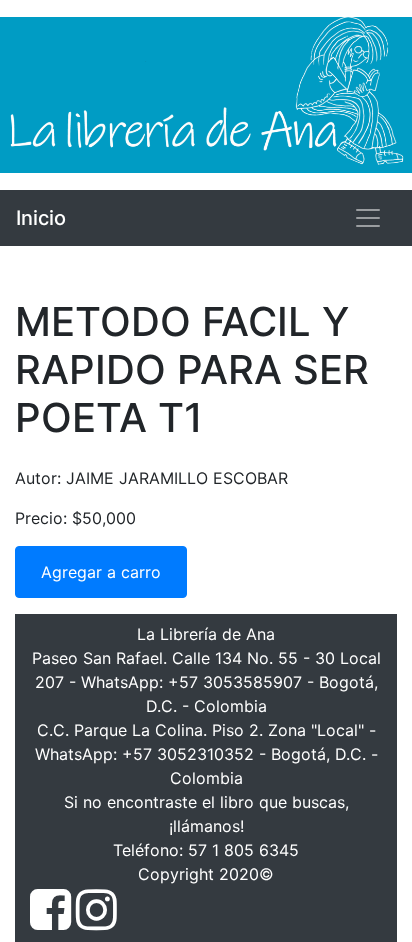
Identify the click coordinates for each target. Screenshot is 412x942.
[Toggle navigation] (368, 218)
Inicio (41, 218)
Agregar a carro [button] (101, 572)
